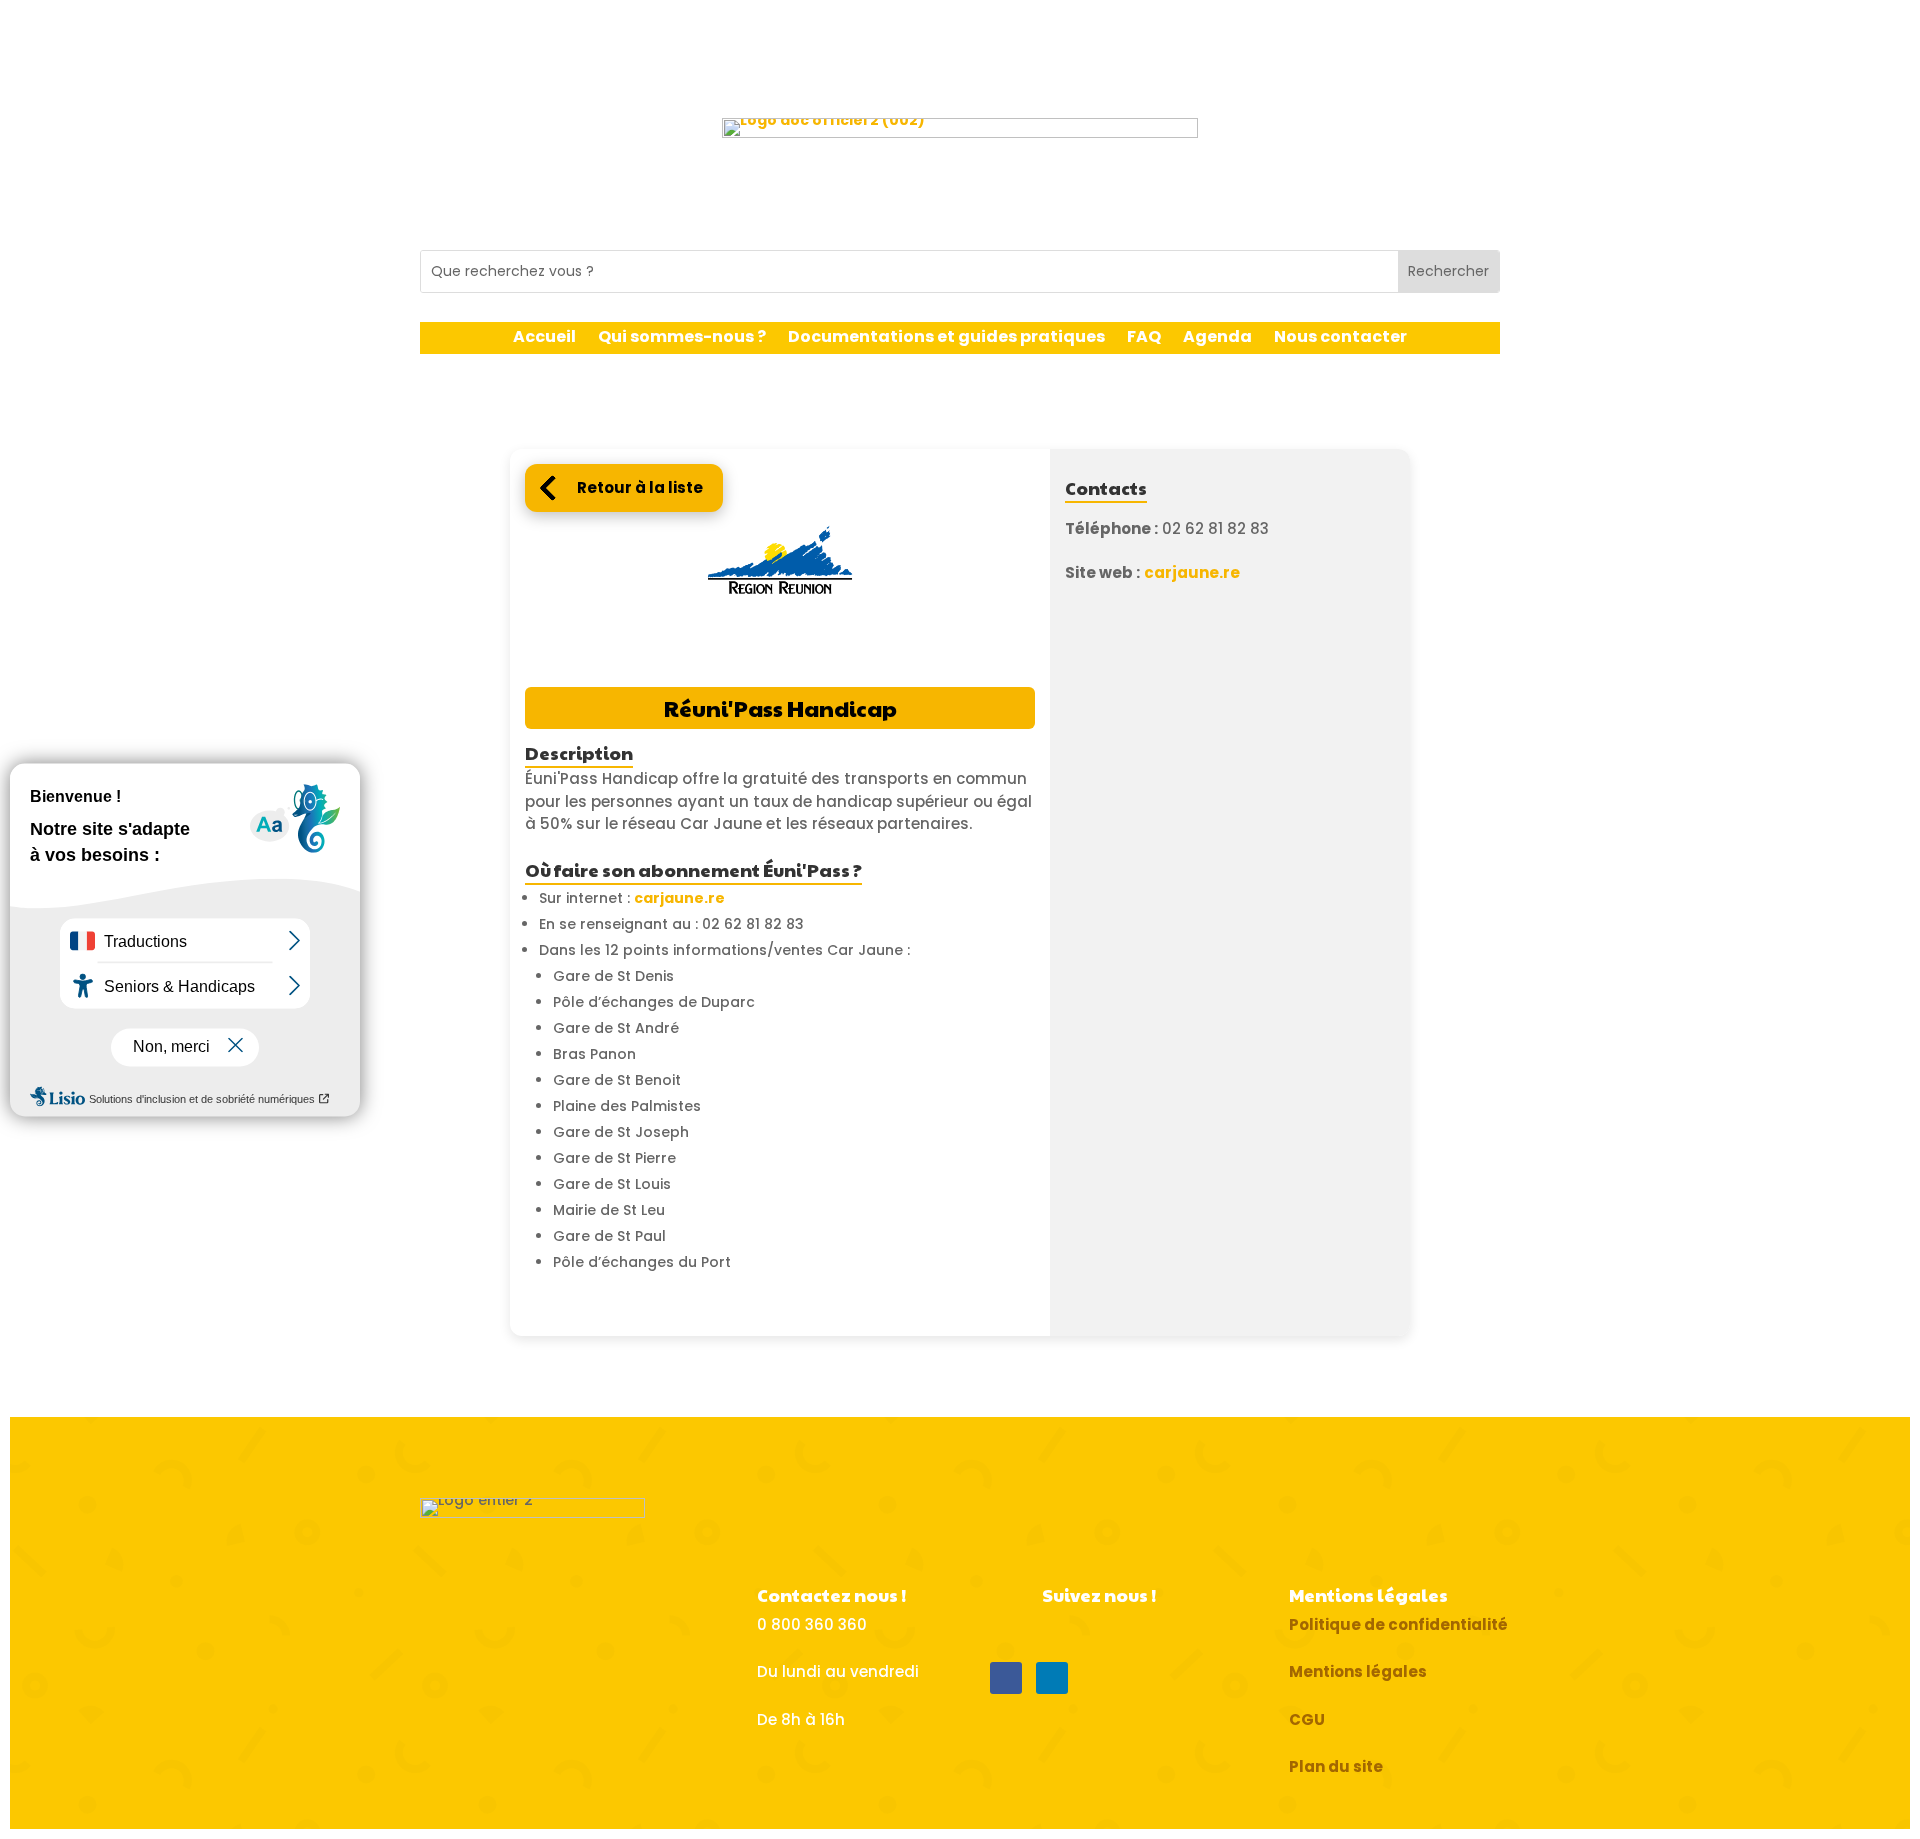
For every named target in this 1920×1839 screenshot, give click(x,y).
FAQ (1144, 339)
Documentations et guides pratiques (946, 339)
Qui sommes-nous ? (682, 339)
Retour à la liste (640, 487)
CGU (1307, 1719)
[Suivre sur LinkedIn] (1052, 1678)
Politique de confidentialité (1398, 1624)
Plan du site (1336, 1766)
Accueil (544, 339)
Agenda (1217, 339)
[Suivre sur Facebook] (1006, 1678)
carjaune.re (679, 898)
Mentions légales (1358, 1671)
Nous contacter (1340, 339)
